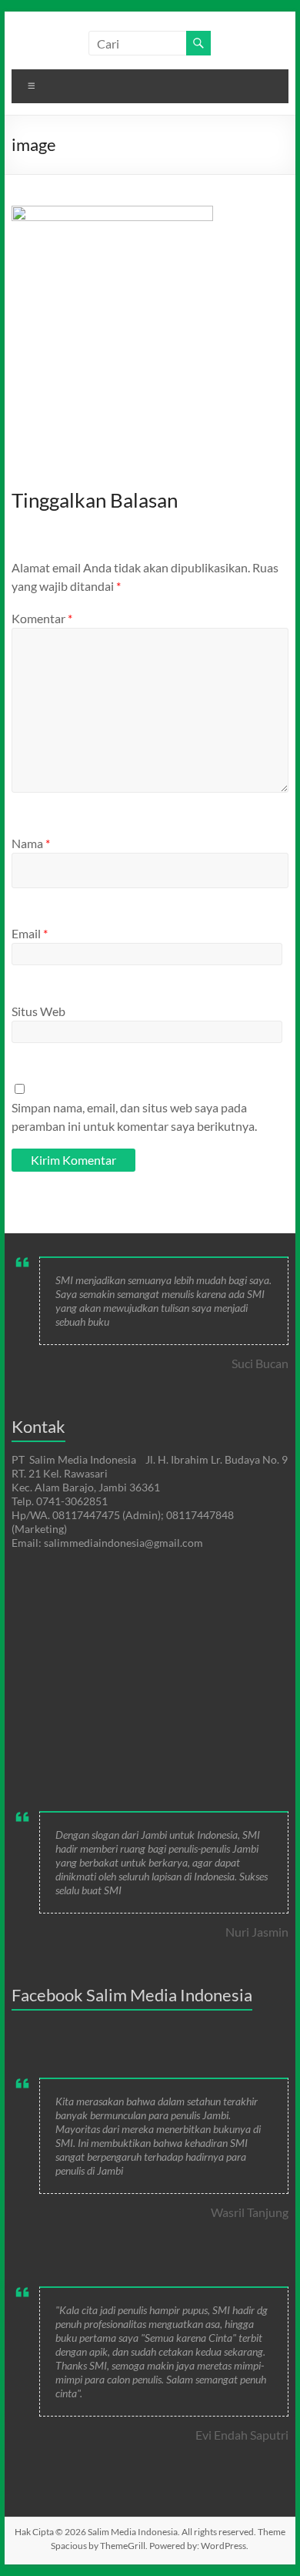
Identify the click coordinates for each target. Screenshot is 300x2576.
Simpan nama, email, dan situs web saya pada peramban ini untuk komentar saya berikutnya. (134, 1117)
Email (30, 933)
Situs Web (38, 1011)
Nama (31, 843)
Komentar (42, 618)
